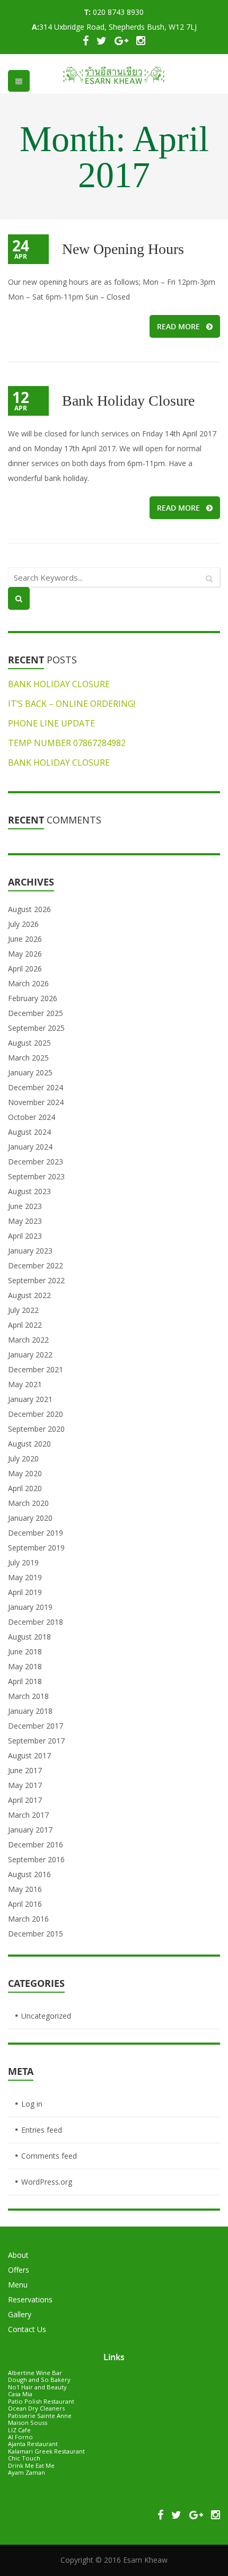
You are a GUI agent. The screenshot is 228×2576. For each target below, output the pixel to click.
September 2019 (36, 1548)
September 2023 (36, 1176)
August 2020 (29, 1444)
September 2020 (36, 1429)
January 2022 (30, 1355)
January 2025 (30, 1072)
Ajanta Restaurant (33, 2444)
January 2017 (30, 1830)
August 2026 (29, 909)
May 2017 (25, 1785)
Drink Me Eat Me (31, 2465)
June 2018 (25, 1651)
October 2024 (32, 1117)
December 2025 (36, 1013)
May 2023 (25, 1221)
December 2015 (36, 1934)
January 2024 (30, 1147)
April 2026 (25, 969)
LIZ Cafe (19, 2430)
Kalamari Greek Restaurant (46, 2451)
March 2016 (28, 1919)
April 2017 (25, 1800)
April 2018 (25, 1681)
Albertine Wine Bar (35, 2373)
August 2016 (29, 1874)
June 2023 (25, 1206)
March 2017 (28, 1815)
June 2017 (25, 1770)
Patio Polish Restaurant (41, 2401)
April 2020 (25, 1488)
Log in (32, 2104)
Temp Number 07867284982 (67, 743)
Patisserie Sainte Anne (40, 2416)
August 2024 (29, 1132)
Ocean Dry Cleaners (36, 2408)
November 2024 (36, 1102)
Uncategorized (46, 2016)
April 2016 (25, 1904)
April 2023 (25, 1236)
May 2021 (25, 1384)
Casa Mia (20, 2394)
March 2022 (28, 1340)
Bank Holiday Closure (128, 401)
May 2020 (25, 1473)
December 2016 (36, 1845)
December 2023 (36, 1162)
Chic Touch (24, 2458)
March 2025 (28, 1058)
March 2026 (28, 983)
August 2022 (29, 1295)
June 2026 (25, 939)
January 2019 (30, 1607)
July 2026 (23, 924)
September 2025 (36, 1028)
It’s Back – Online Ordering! (72, 704)
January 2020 (30, 1518)
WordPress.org (47, 2182)
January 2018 (30, 1711)
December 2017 (36, 1726)
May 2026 (25, 954)
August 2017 (29, 1755)
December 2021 (36, 1369)
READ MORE (178, 326)
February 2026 (33, 998)
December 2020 (36, 1414)
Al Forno (20, 2437)
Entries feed (42, 2130)
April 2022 (25, 1325)
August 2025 (29, 1043)
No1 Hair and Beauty (37, 2387)
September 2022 (36, 1280)
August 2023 (29, 1191)
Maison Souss (28, 2422)
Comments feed (49, 2156)
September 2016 (36, 1859)
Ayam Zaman (27, 2472)
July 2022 (23, 1310)
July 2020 (23, 1458)
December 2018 (36, 1622)
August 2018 (29, 1637)
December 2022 (36, 1265)
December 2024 (36, 1087)
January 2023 (30, 1251)
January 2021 (30, 1399)
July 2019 (23, 1562)
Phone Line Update (51, 723)
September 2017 (36, 1741)
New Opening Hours (123, 249)
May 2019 (25, 1577)
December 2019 (36, 1533)
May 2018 (25, 1666)
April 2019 (25, 1592)
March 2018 (28, 1696)
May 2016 (25, 1889)
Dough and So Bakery (39, 2380)
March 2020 (28, 1503)
